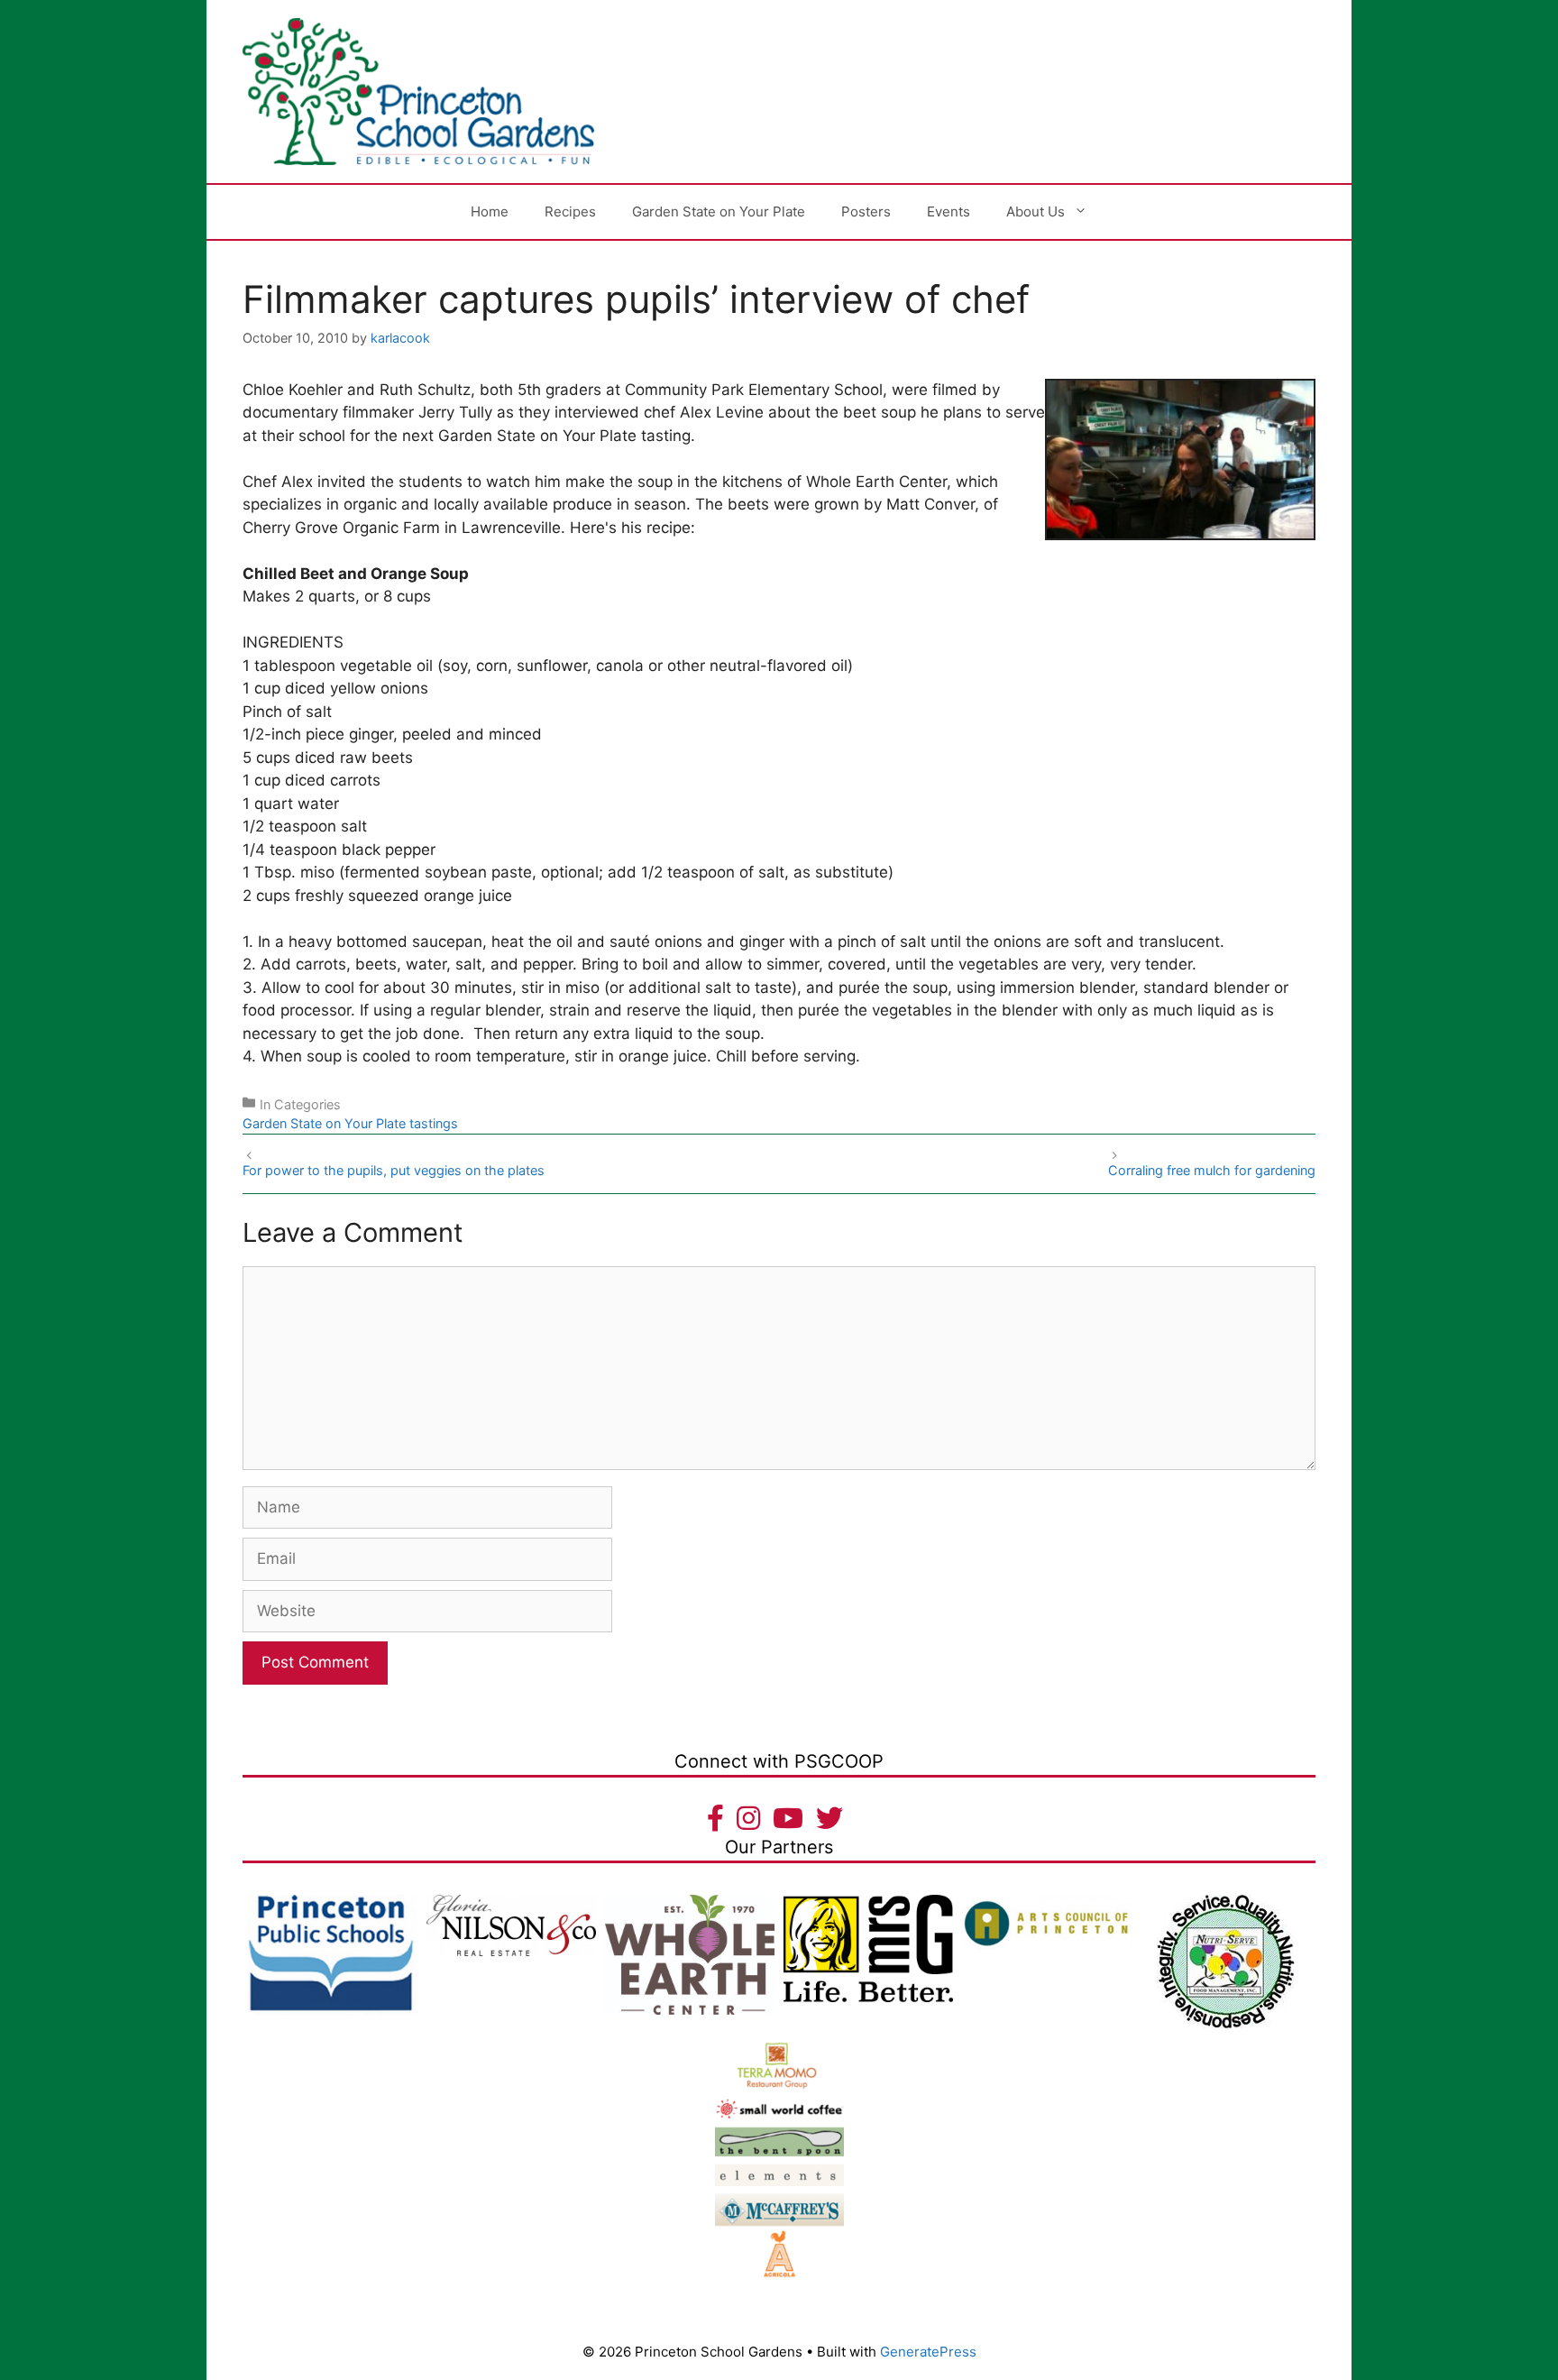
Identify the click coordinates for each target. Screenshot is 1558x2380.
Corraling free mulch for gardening (1212, 1170)
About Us (1036, 211)
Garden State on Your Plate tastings (350, 1123)
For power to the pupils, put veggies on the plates (394, 1170)
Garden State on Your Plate (719, 211)
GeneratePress (928, 2352)
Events (949, 211)
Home (490, 211)
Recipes (570, 211)
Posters (866, 211)
